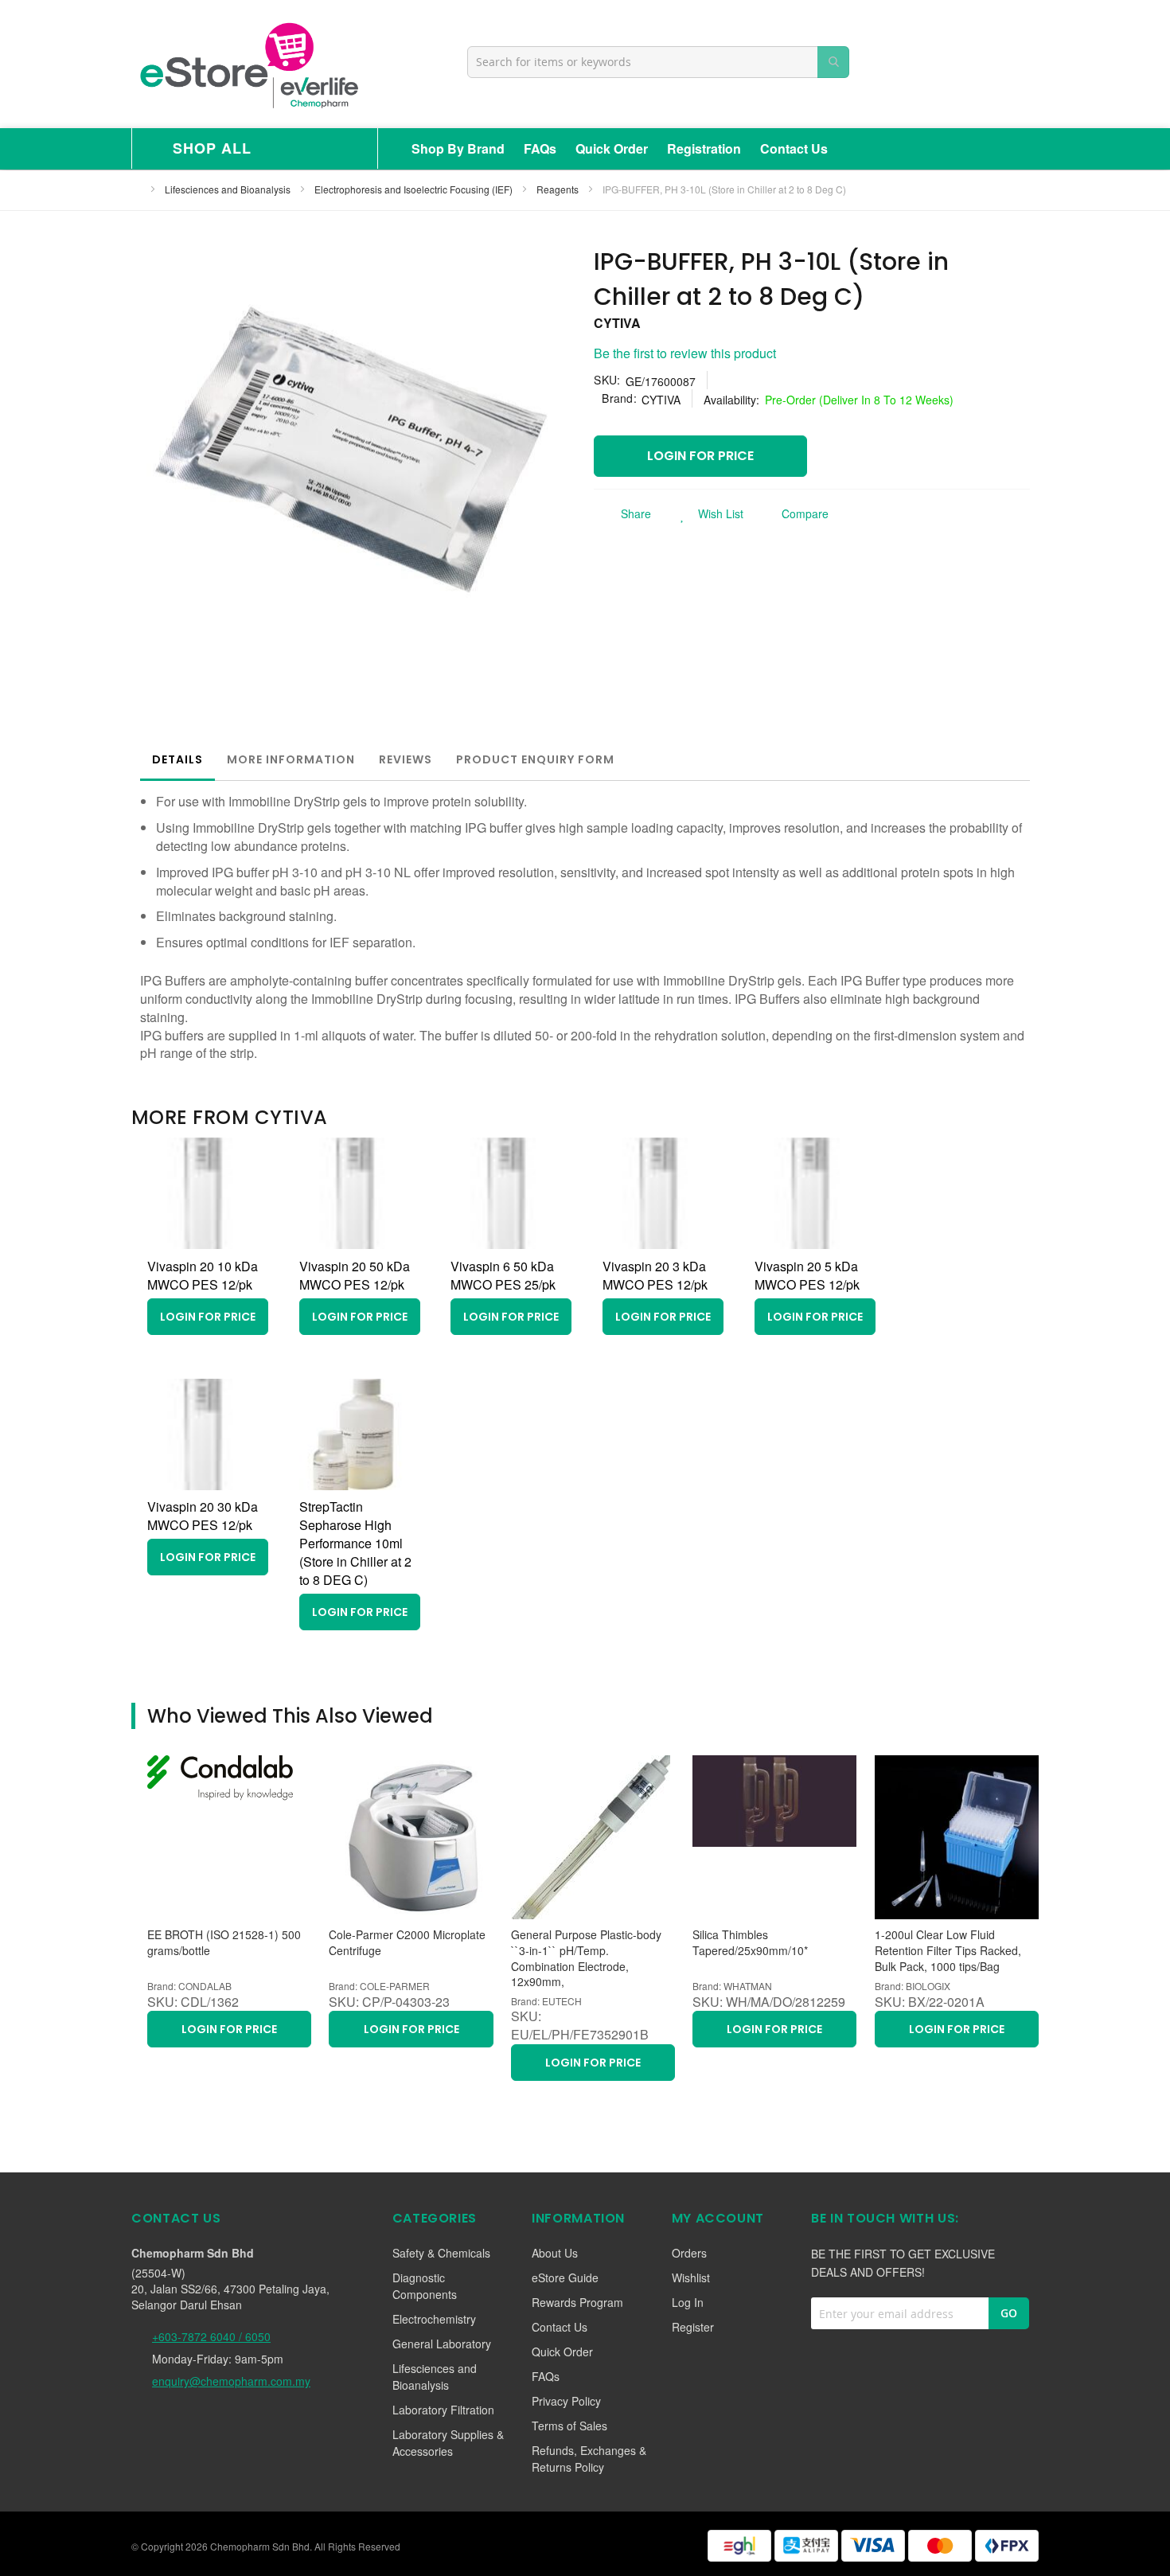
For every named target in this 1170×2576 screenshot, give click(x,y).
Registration (704, 148)
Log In (688, 2302)
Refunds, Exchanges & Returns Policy (589, 2459)
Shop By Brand (458, 148)
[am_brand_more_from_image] (203, 1244)
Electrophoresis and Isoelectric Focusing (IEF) (415, 189)
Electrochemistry (434, 2319)
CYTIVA (617, 323)
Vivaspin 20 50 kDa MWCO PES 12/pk (355, 1275)
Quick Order (612, 148)
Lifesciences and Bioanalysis (229, 189)
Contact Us (794, 148)
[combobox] (658, 62)
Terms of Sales (569, 2426)
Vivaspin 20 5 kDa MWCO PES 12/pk (807, 1275)
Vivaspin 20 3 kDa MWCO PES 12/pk (655, 1275)
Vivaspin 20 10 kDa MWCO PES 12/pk (203, 1275)
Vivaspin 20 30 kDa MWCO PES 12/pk (203, 1516)
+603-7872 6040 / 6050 (211, 2336)
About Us (555, 2253)
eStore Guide (565, 2277)
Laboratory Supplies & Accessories (448, 2443)
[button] (707, 513)
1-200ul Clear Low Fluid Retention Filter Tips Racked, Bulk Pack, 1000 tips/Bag (948, 1950)
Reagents (559, 189)
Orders (689, 2253)
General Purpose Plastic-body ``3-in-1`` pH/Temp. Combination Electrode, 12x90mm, (586, 1958)
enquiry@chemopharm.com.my (231, 2381)
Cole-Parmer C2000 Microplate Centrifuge (407, 1943)
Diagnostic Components (425, 2286)
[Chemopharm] (248, 64)
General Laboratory (442, 2344)
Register (693, 2327)
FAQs (540, 148)
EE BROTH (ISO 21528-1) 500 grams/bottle (224, 1943)
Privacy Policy (566, 2401)
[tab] (177, 759)
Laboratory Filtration (443, 2410)
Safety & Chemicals (441, 2253)
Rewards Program (577, 2302)
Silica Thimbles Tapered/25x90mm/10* (750, 1943)
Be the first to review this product (685, 353)
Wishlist (691, 2277)
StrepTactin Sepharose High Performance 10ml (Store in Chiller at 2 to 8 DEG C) (355, 1543)
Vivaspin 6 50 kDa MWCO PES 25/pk (503, 1275)
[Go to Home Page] (136, 189)
